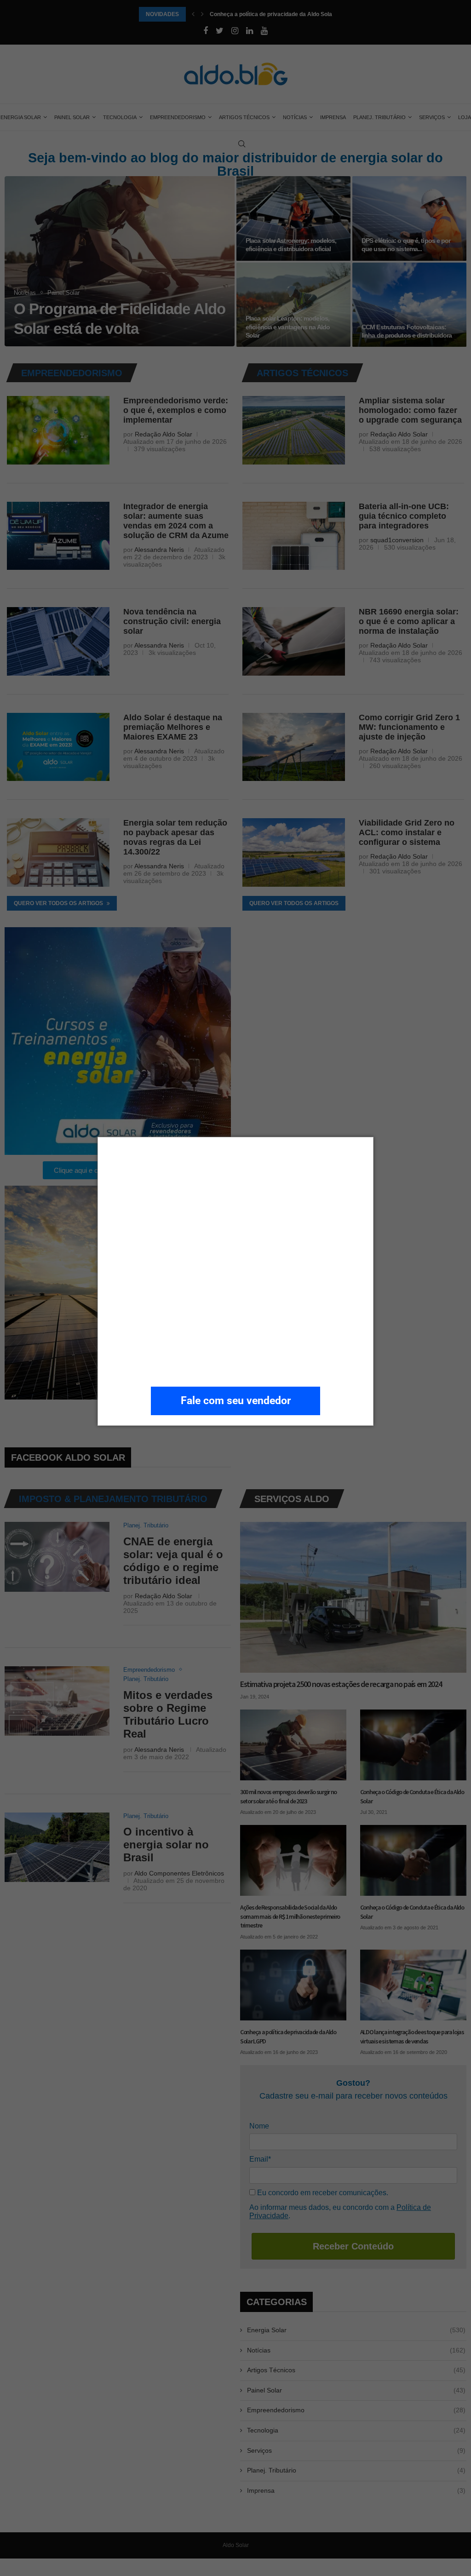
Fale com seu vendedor (236, 1401)
